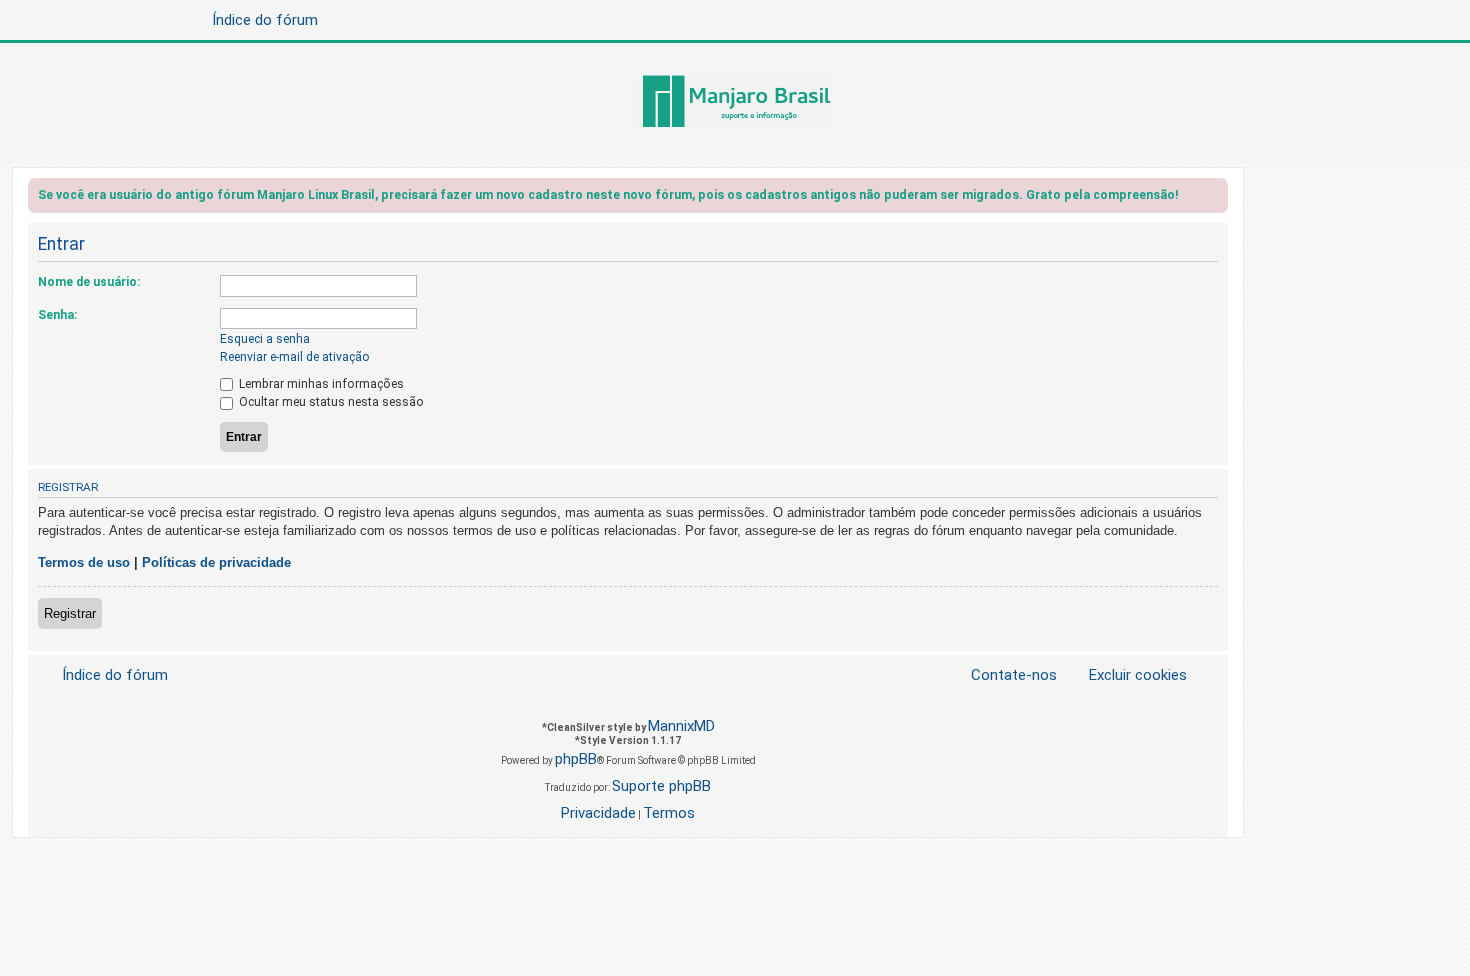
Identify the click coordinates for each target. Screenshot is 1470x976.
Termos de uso (84, 562)
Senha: (57, 315)
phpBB (576, 759)
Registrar (70, 613)
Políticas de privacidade (216, 562)
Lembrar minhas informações (320, 384)
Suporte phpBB (661, 786)
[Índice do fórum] (735, 103)
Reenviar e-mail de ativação (295, 357)
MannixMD (681, 726)
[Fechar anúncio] (1215, 198)
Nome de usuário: (89, 282)
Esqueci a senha (265, 339)
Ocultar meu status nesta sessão (330, 402)
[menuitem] (1126, 675)
